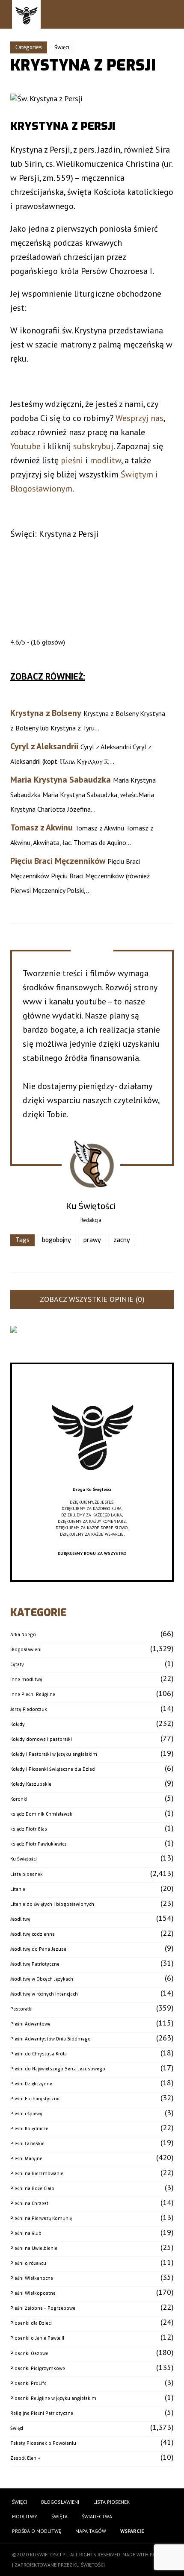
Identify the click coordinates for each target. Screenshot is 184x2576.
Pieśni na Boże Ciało (32, 2189)
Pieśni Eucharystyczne (35, 2099)
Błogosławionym (41, 489)
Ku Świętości (24, 1859)
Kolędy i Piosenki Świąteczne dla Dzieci (53, 1769)
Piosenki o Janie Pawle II (37, 2338)
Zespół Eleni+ (25, 2458)
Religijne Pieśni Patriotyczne (42, 2413)
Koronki (19, 1799)
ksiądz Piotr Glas (29, 1829)
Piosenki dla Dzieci (31, 2323)
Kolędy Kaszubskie (31, 1784)
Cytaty (17, 1665)
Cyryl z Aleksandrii (44, 746)
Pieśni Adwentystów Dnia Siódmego (50, 2039)
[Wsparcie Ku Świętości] (92, 1483)
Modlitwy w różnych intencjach (44, 1994)
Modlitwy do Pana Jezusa (38, 1949)
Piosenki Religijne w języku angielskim (53, 2398)
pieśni (72, 460)
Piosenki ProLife (28, 2383)
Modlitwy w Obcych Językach (42, 1979)
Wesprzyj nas (139, 418)
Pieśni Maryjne (26, 2159)
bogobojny (56, 1240)
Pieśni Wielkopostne (33, 2293)
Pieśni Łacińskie (27, 2144)
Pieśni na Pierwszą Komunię (41, 2218)
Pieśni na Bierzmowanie (37, 2174)
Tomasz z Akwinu (42, 827)
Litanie (18, 1889)
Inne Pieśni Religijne (33, 1694)
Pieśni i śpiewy (26, 2114)
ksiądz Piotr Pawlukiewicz (39, 1844)
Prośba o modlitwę (37, 2531)
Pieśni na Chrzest (29, 2204)
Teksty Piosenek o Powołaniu (43, 2443)
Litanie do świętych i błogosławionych (52, 1904)
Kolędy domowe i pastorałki (41, 1739)
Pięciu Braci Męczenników (58, 861)
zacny (122, 1240)
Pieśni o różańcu (28, 2263)
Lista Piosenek (111, 2502)
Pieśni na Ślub (26, 2233)
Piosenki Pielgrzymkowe (38, 2368)
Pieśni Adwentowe (30, 2024)
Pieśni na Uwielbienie (34, 2248)
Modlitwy (20, 1919)
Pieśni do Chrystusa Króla (39, 2054)
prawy (92, 1240)
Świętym (137, 474)
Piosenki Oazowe (29, 2354)
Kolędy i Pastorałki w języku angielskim (54, 1754)
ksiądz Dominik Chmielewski (42, 1814)
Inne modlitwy (26, 1680)
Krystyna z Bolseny (46, 713)
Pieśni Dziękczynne (31, 2084)
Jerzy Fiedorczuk (29, 1709)
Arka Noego (23, 1635)
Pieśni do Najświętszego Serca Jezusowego (58, 2069)
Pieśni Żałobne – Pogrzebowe (43, 2308)
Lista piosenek (27, 1874)
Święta (59, 2516)
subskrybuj (93, 446)
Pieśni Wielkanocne (32, 2278)
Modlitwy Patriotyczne (35, 1964)
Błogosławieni (26, 1650)
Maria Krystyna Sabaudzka (61, 780)
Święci (62, 47)
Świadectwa (97, 2516)
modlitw (105, 460)
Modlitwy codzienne (33, 1934)
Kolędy (18, 1724)
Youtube (25, 446)
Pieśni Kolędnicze (29, 2129)
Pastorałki (21, 2009)
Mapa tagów (91, 2531)
